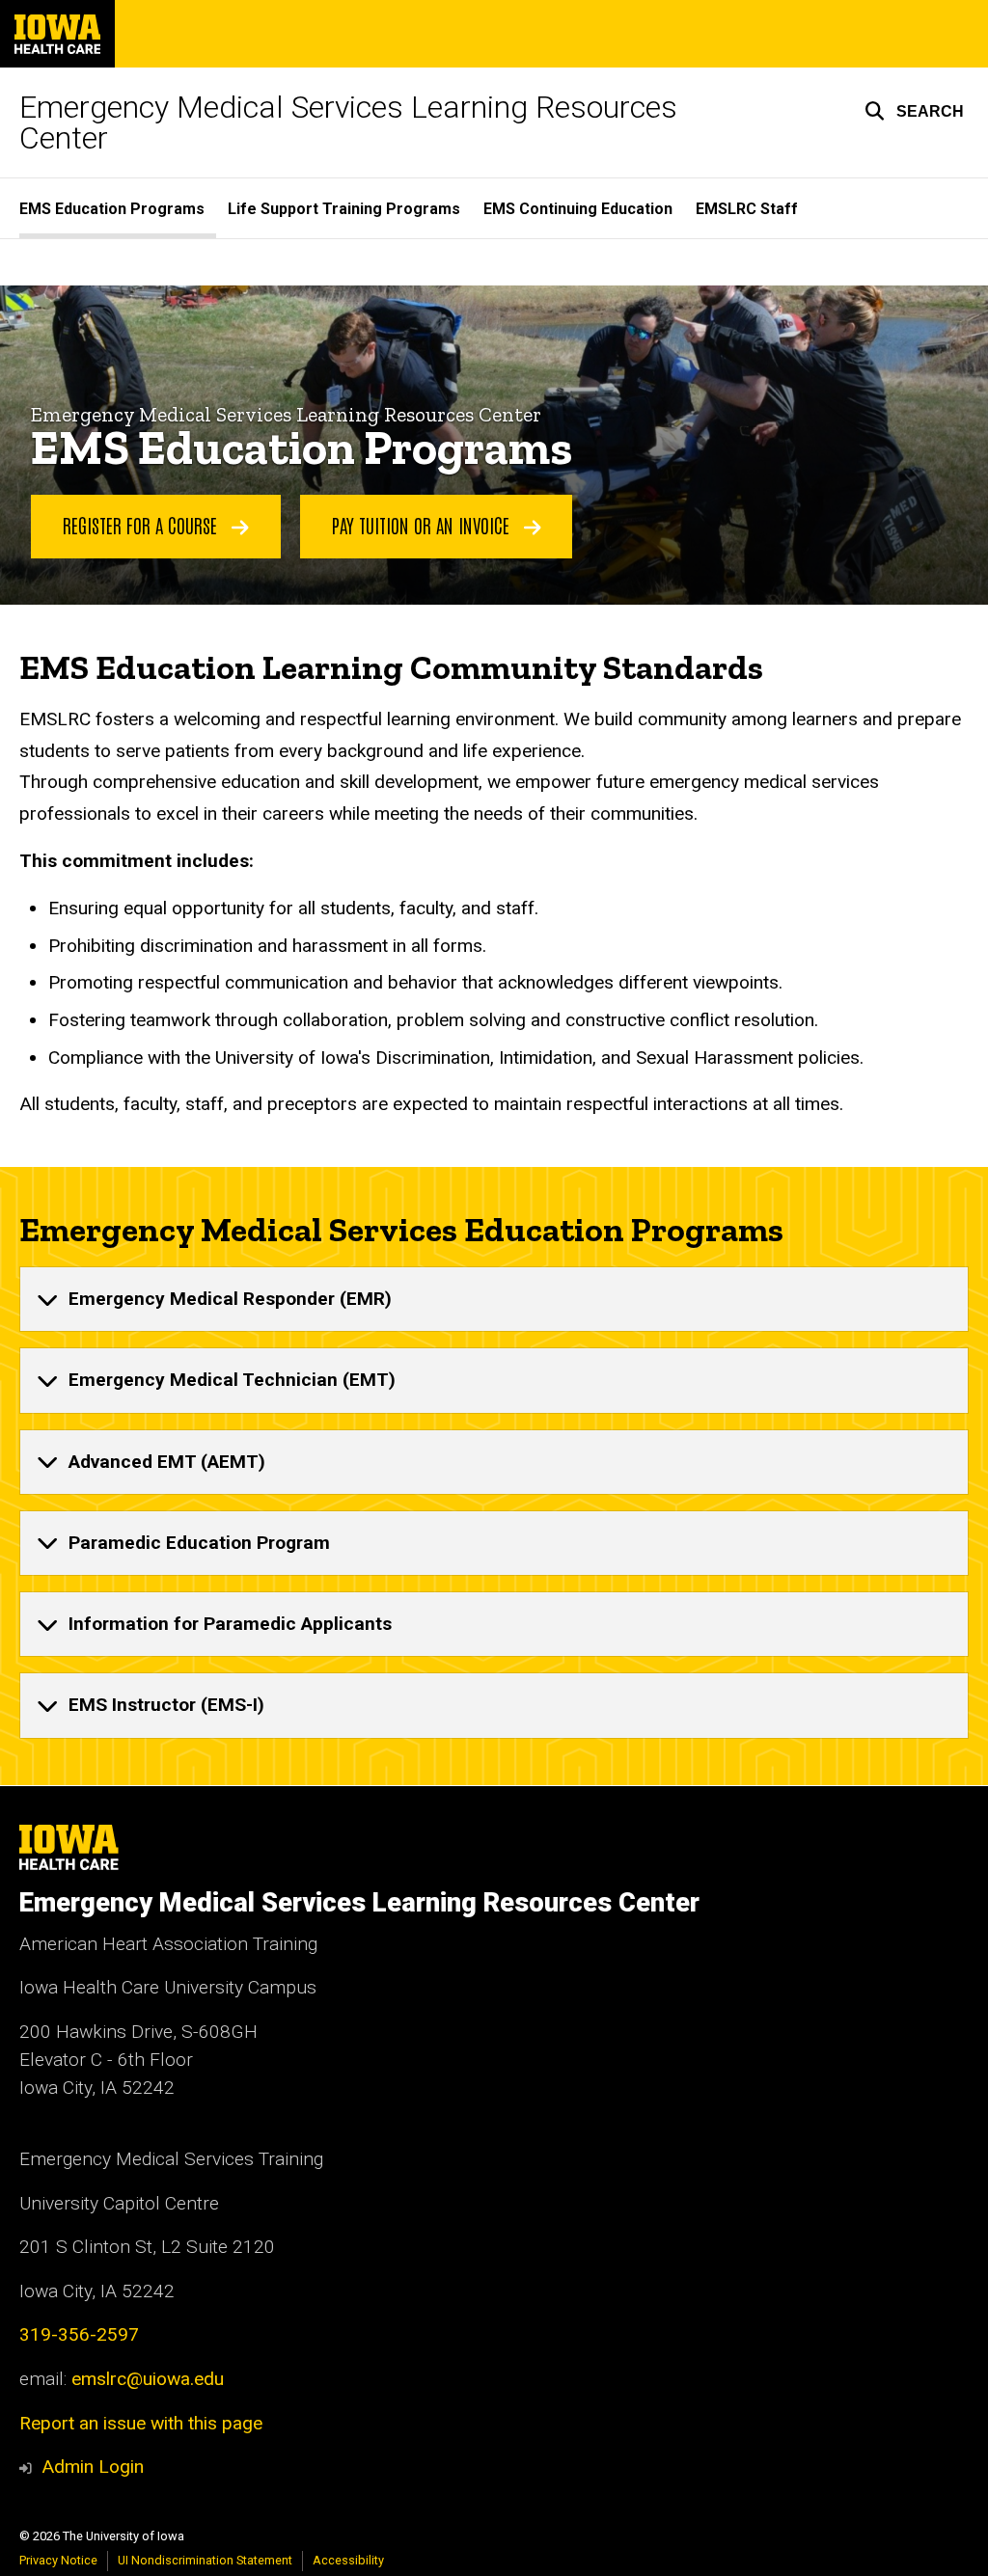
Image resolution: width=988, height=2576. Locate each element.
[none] (494, 1299)
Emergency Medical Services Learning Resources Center (348, 122)
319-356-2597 (79, 2334)
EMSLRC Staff (747, 209)
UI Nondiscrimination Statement (205, 2560)
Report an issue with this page (141, 2423)
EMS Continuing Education (578, 209)
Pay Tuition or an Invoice (423, 525)
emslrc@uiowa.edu (148, 2379)
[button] (914, 111)
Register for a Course (142, 525)
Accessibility (348, 2560)
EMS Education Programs (112, 209)
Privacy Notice (58, 2560)
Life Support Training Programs (344, 209)
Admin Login (93, 2467)
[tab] (494, 1299)
